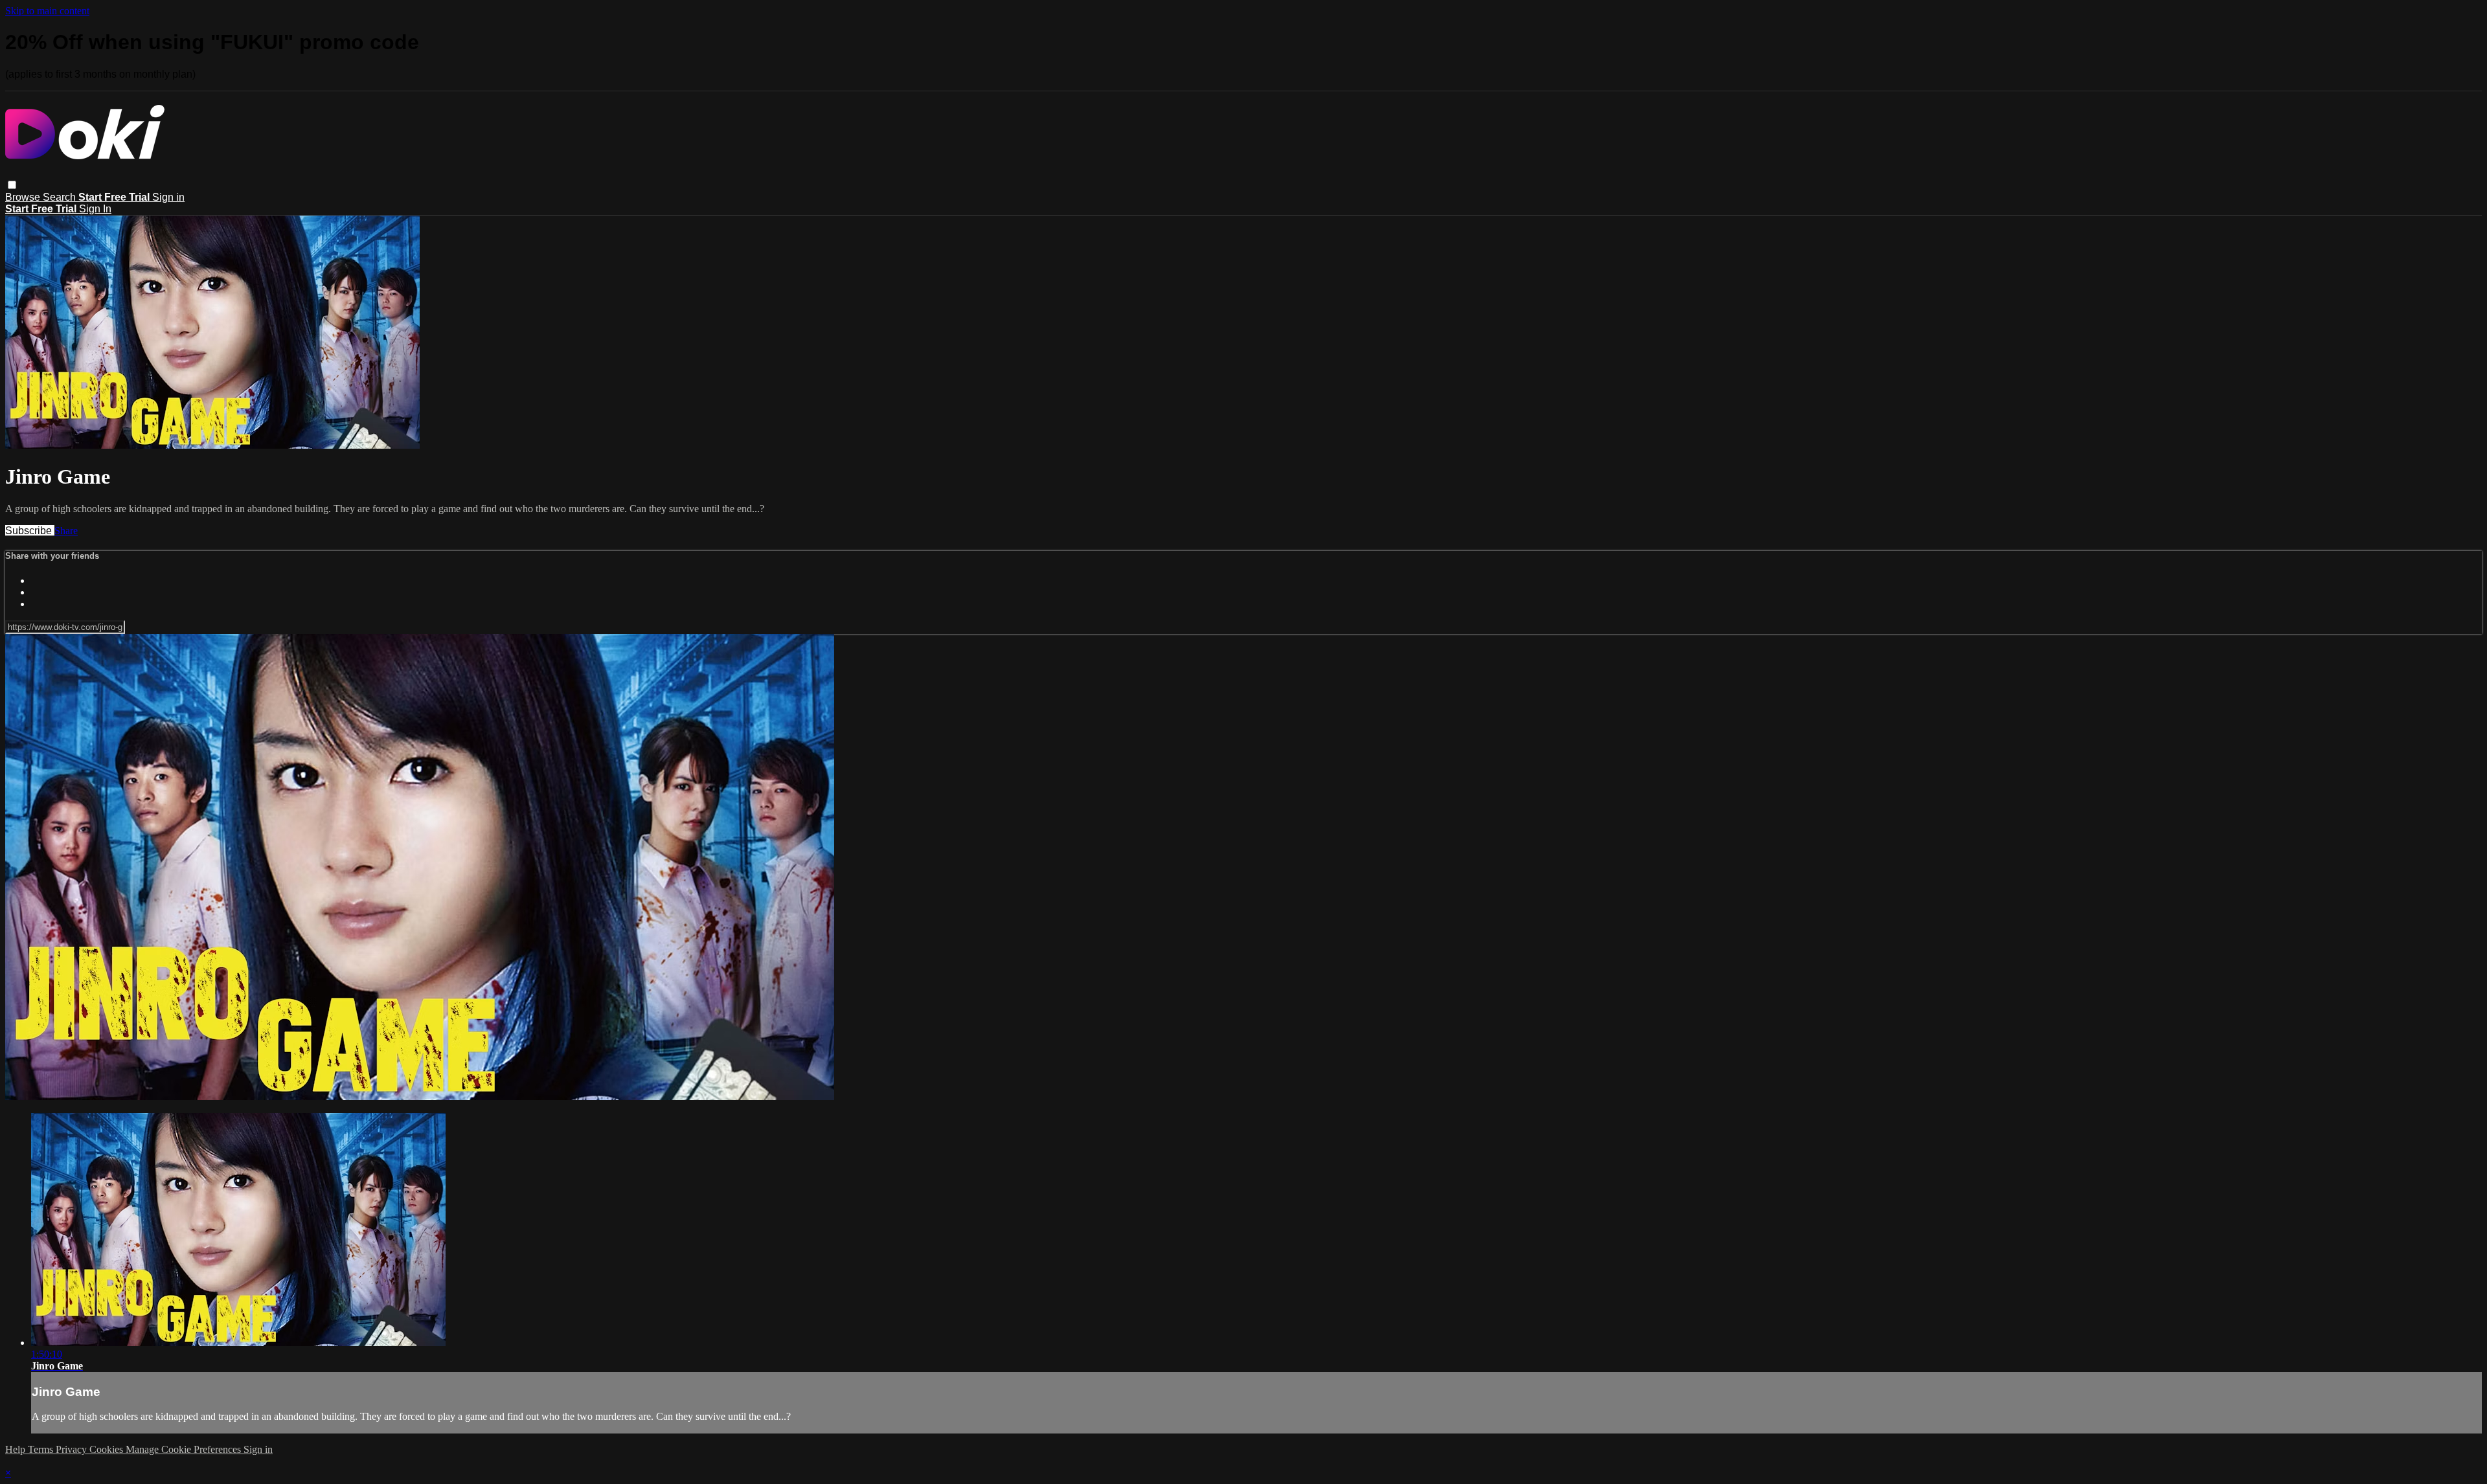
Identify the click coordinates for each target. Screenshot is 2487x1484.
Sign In (95, 209)
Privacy (73, 1449)
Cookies (108, 1449)
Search (61, 197)
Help (17, 1449)
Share (66, 531)
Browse (24, 197)
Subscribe (30, 531)
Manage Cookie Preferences (185, 1449)
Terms (42, 1449)
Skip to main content (47, 11)
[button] (12, 185)
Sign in (168, 197)
